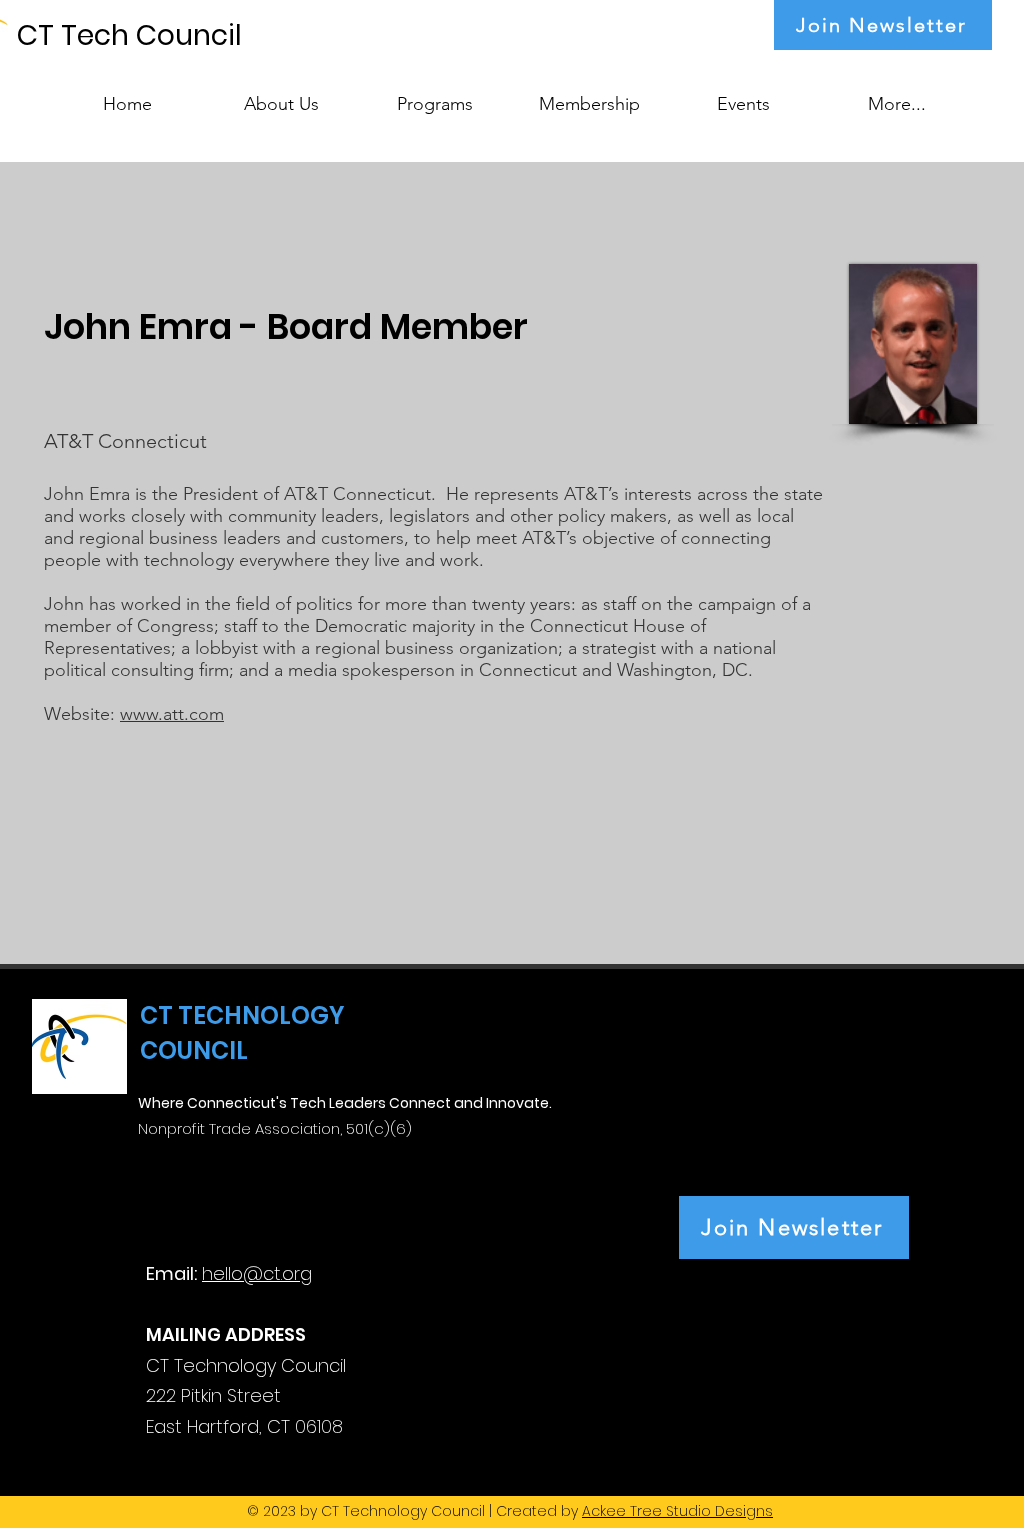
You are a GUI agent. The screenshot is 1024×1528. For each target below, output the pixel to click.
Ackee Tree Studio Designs (677, 1511)
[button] (435, 95)
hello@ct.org (257, 1273)
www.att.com (172, 714)
